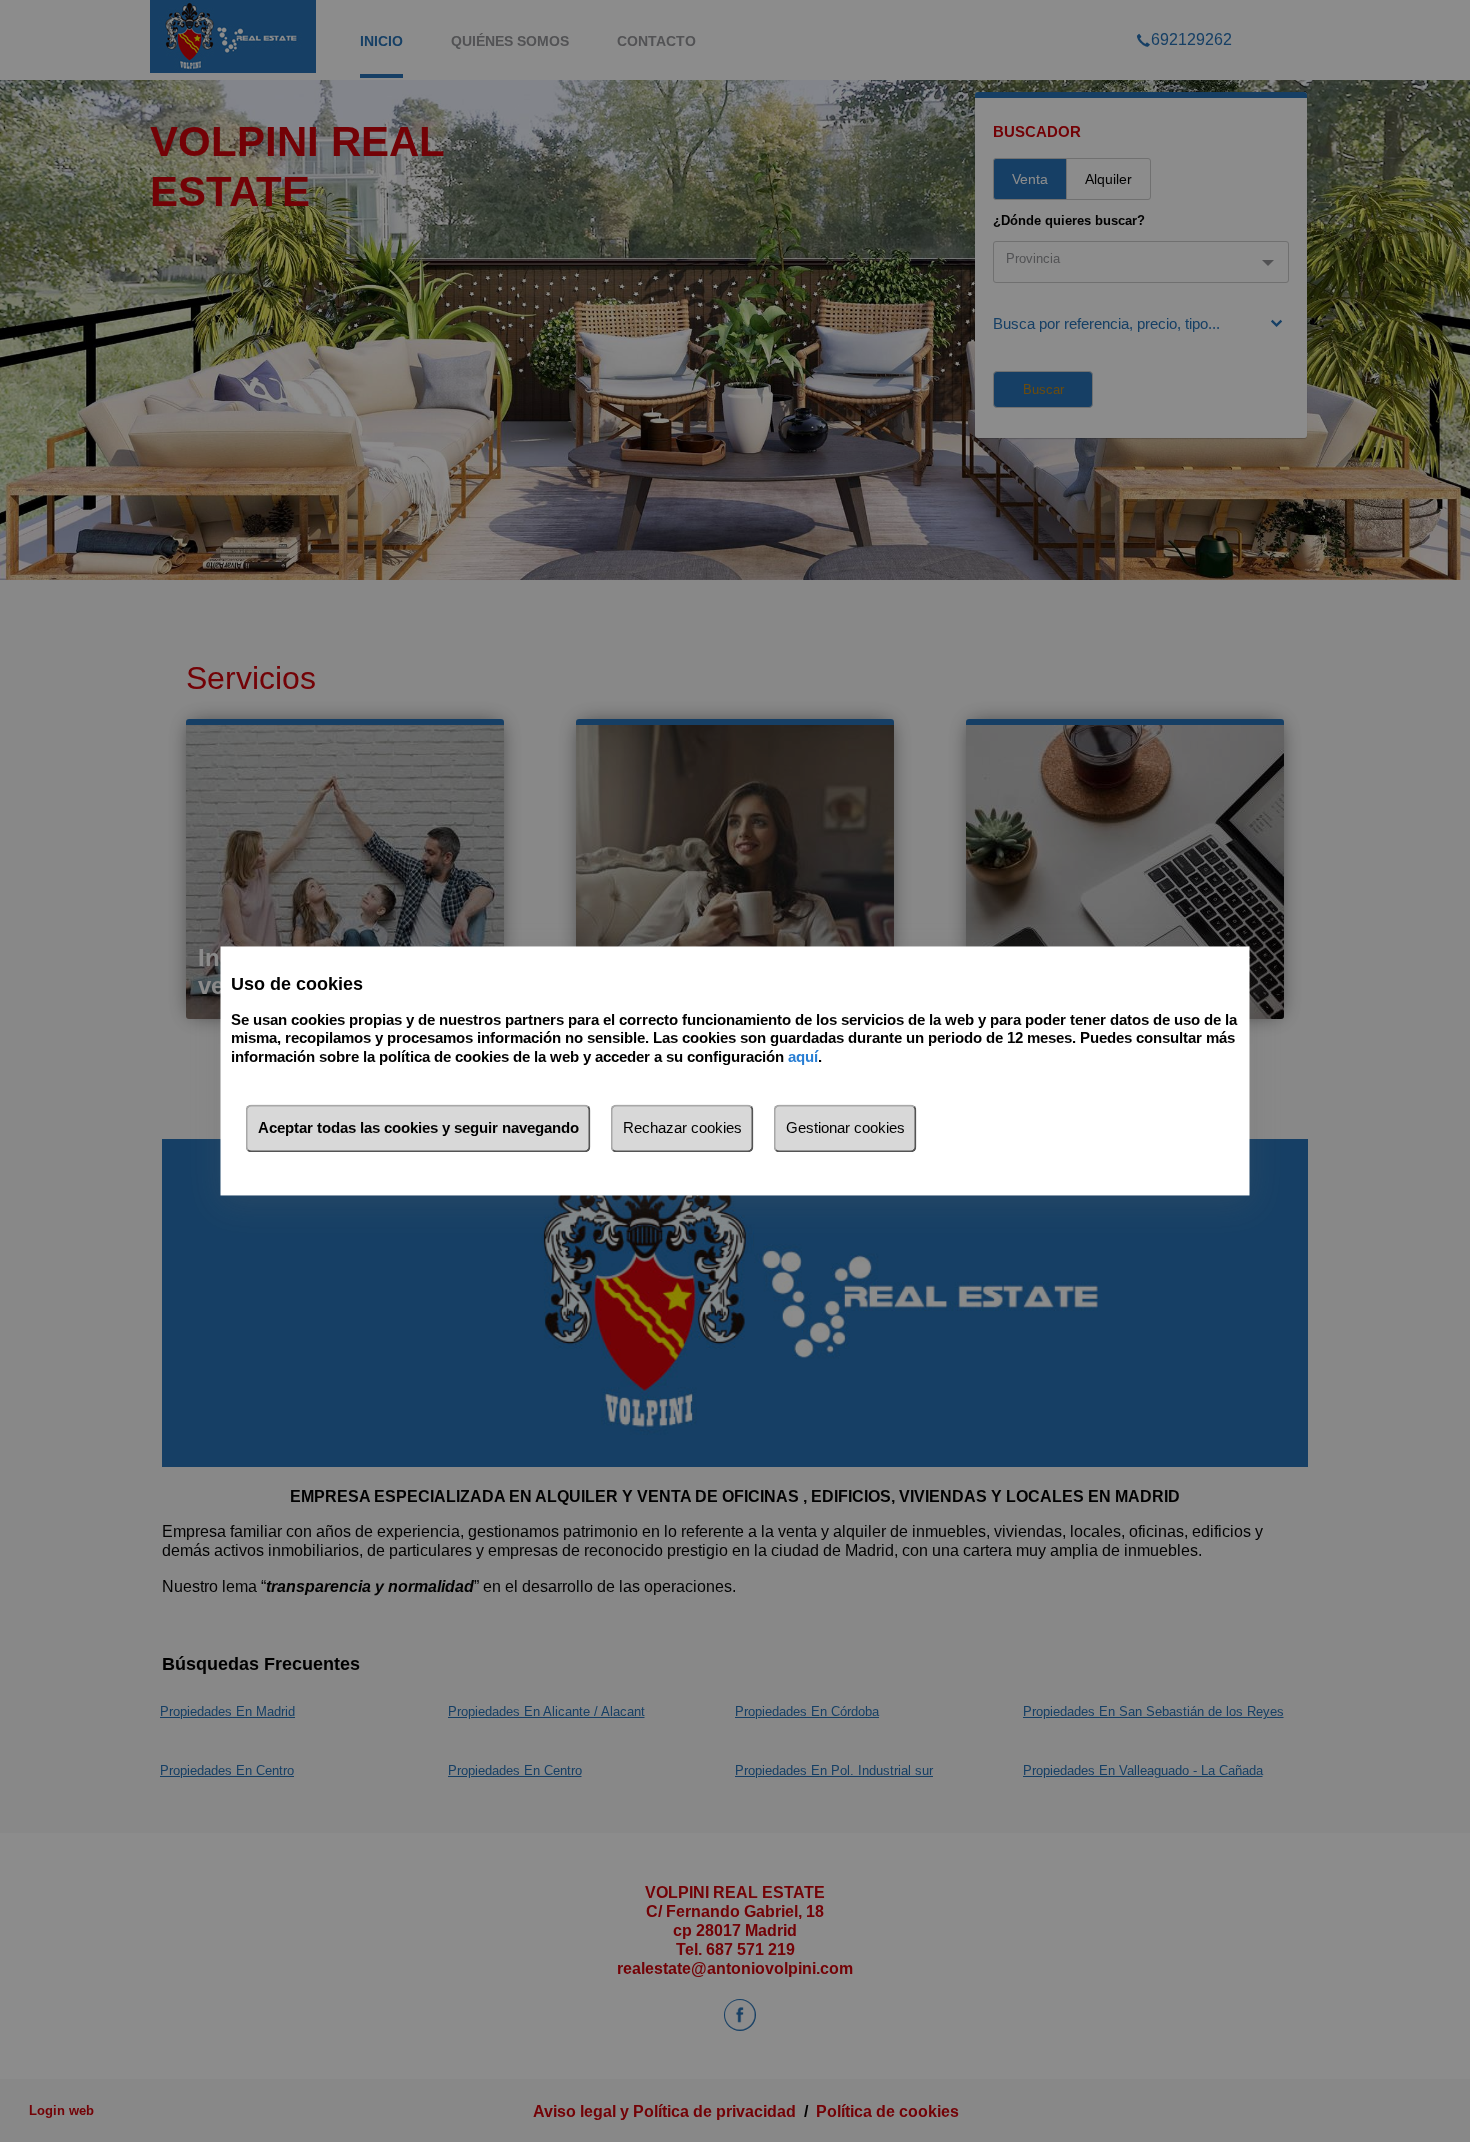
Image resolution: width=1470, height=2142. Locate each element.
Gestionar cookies (845, 1128)
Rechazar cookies (682, 1128)
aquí (803, 1056)
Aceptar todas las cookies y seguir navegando (418, 1128)
